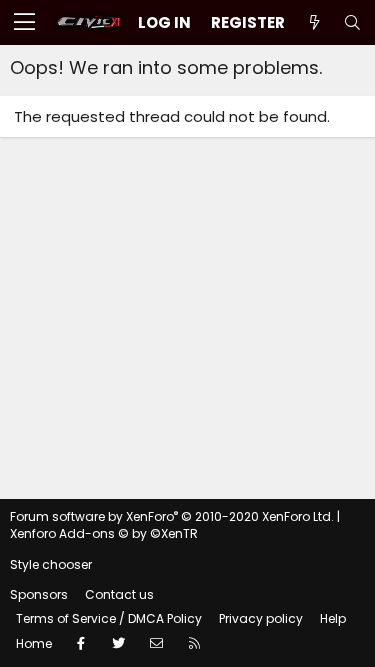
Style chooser (51, 564)
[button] (24, 23)
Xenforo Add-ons (104, 533)
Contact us (119, 594)
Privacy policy (261, 618)
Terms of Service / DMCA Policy (109, 618)
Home (34, 643)
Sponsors (39, 594)
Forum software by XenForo (172, 516)
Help (333, 618)
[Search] (352, 22)
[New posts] (314, 22)
